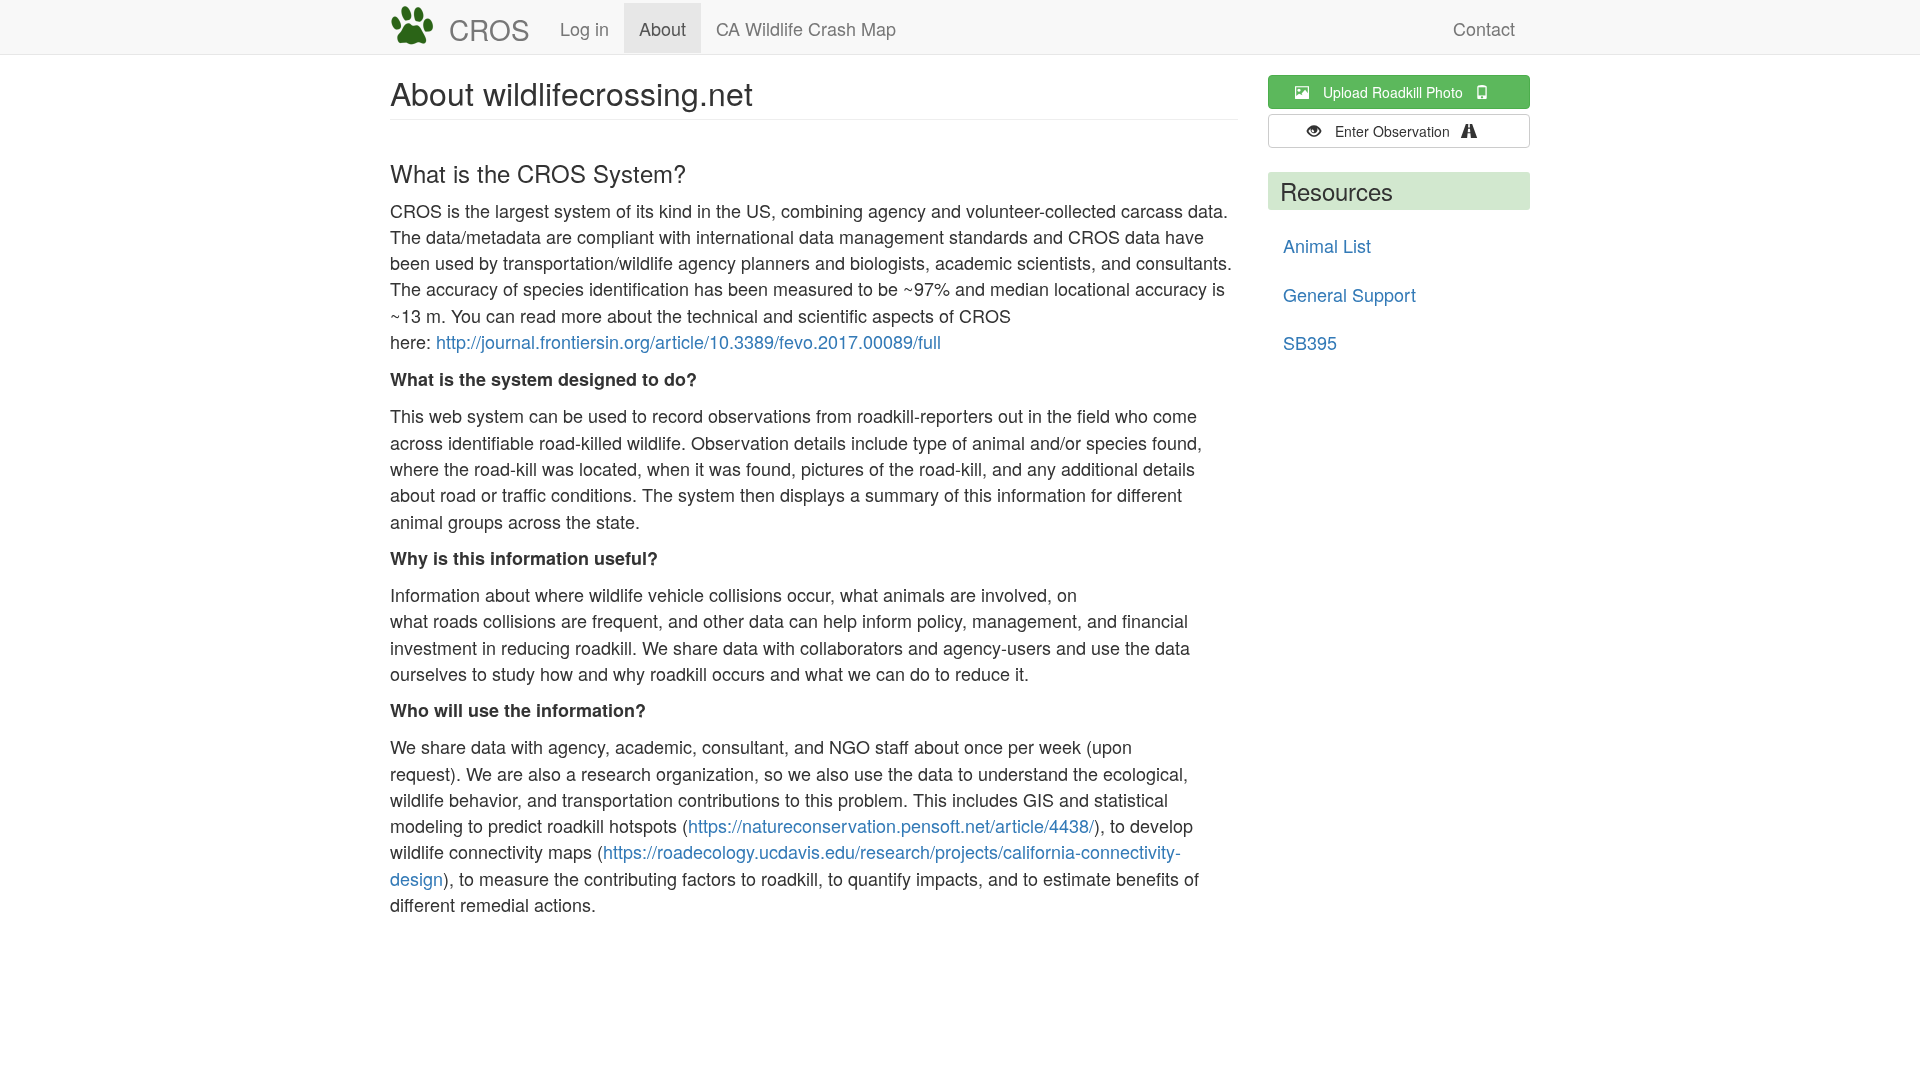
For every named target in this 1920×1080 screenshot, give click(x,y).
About (662, 28)
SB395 (1310, 342)
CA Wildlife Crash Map (806, 28)
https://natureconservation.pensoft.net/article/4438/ (891, 825)
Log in (584, 28)
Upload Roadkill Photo (1399, 92)
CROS (489, 29)
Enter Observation (1398, 131)
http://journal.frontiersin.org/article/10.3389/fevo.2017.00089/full (688, 341)
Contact (1484, 28)
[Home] (419, 26)
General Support (1349, 294)
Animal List (1327, 245)
